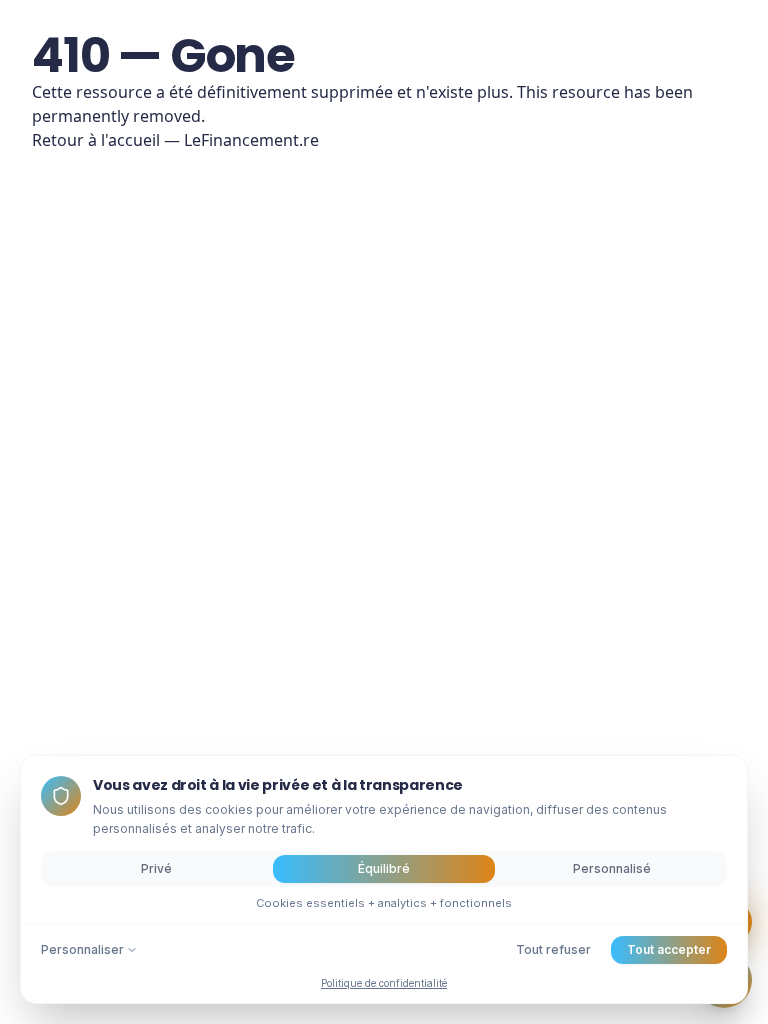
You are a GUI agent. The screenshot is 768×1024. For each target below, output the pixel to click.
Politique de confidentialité (384, 983)
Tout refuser (553, 949)
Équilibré (384, 868)
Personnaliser (82, 949)
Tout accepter (669, 949)
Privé (156, 868)
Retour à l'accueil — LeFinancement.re (175, 140)
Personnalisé (612, 868)
